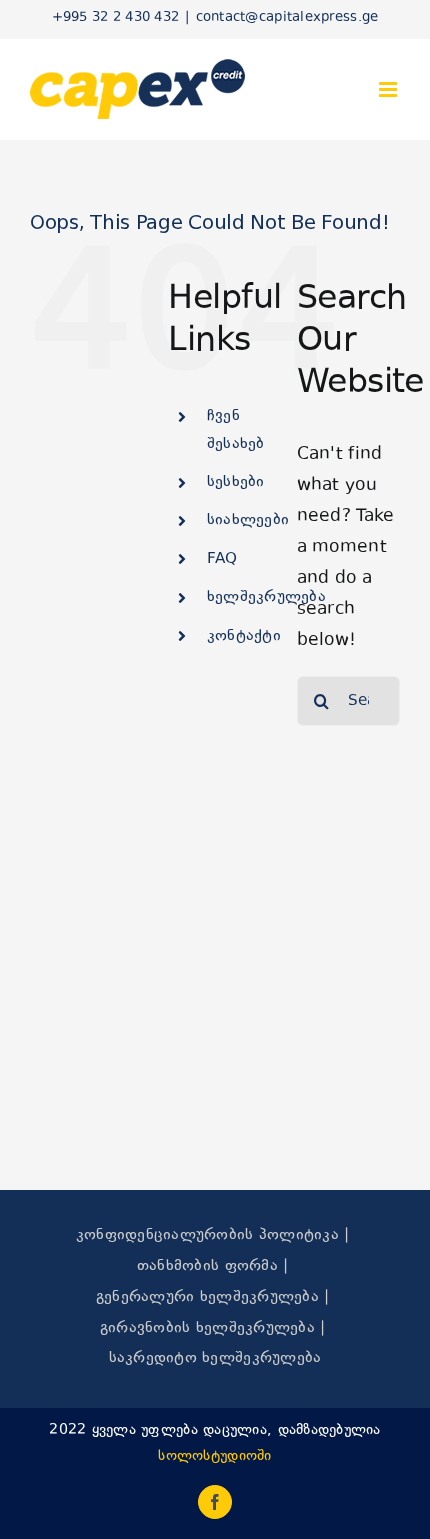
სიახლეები (248, 520)
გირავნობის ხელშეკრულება (207, 1328)
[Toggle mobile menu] (389, 89)
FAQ (222, 559)
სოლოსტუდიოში (214, 1456)
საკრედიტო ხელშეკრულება (215, 1358)
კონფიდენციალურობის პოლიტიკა (207, 1235)
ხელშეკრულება (266, 597)
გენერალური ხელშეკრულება (207, 1297)
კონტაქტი (244, 636)
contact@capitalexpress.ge (287, 18)
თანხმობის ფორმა (207, 1266)
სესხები (236, 482)
